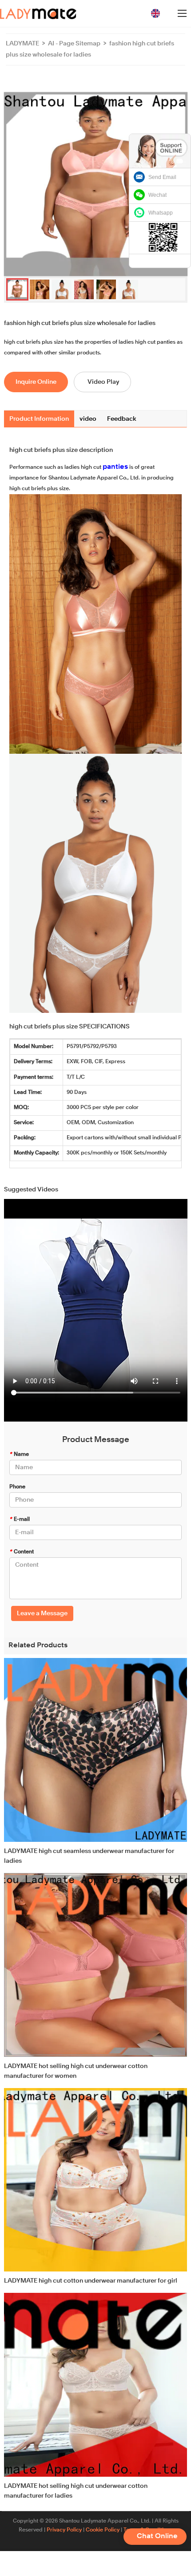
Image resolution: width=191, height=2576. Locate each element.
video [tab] (88, 419)
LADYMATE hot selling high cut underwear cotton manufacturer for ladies (76, 2491)
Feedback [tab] (122, 419)
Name (19, 1455)
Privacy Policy (64, 2530)
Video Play (103, 382)
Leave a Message (42, 1613)
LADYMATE (22, 44)
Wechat (157, 195)
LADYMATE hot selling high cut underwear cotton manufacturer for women (76, 2071)
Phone (17, 1487)
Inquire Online (36, 382)
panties (115, 467)
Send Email (162, 177)
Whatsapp (161, 213)
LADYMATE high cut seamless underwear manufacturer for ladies (89, 1856)
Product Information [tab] (39, 419)
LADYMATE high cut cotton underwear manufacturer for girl (91, 2281)
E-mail (20, 1520)
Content (22, 1552)
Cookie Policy (103, 2530)
